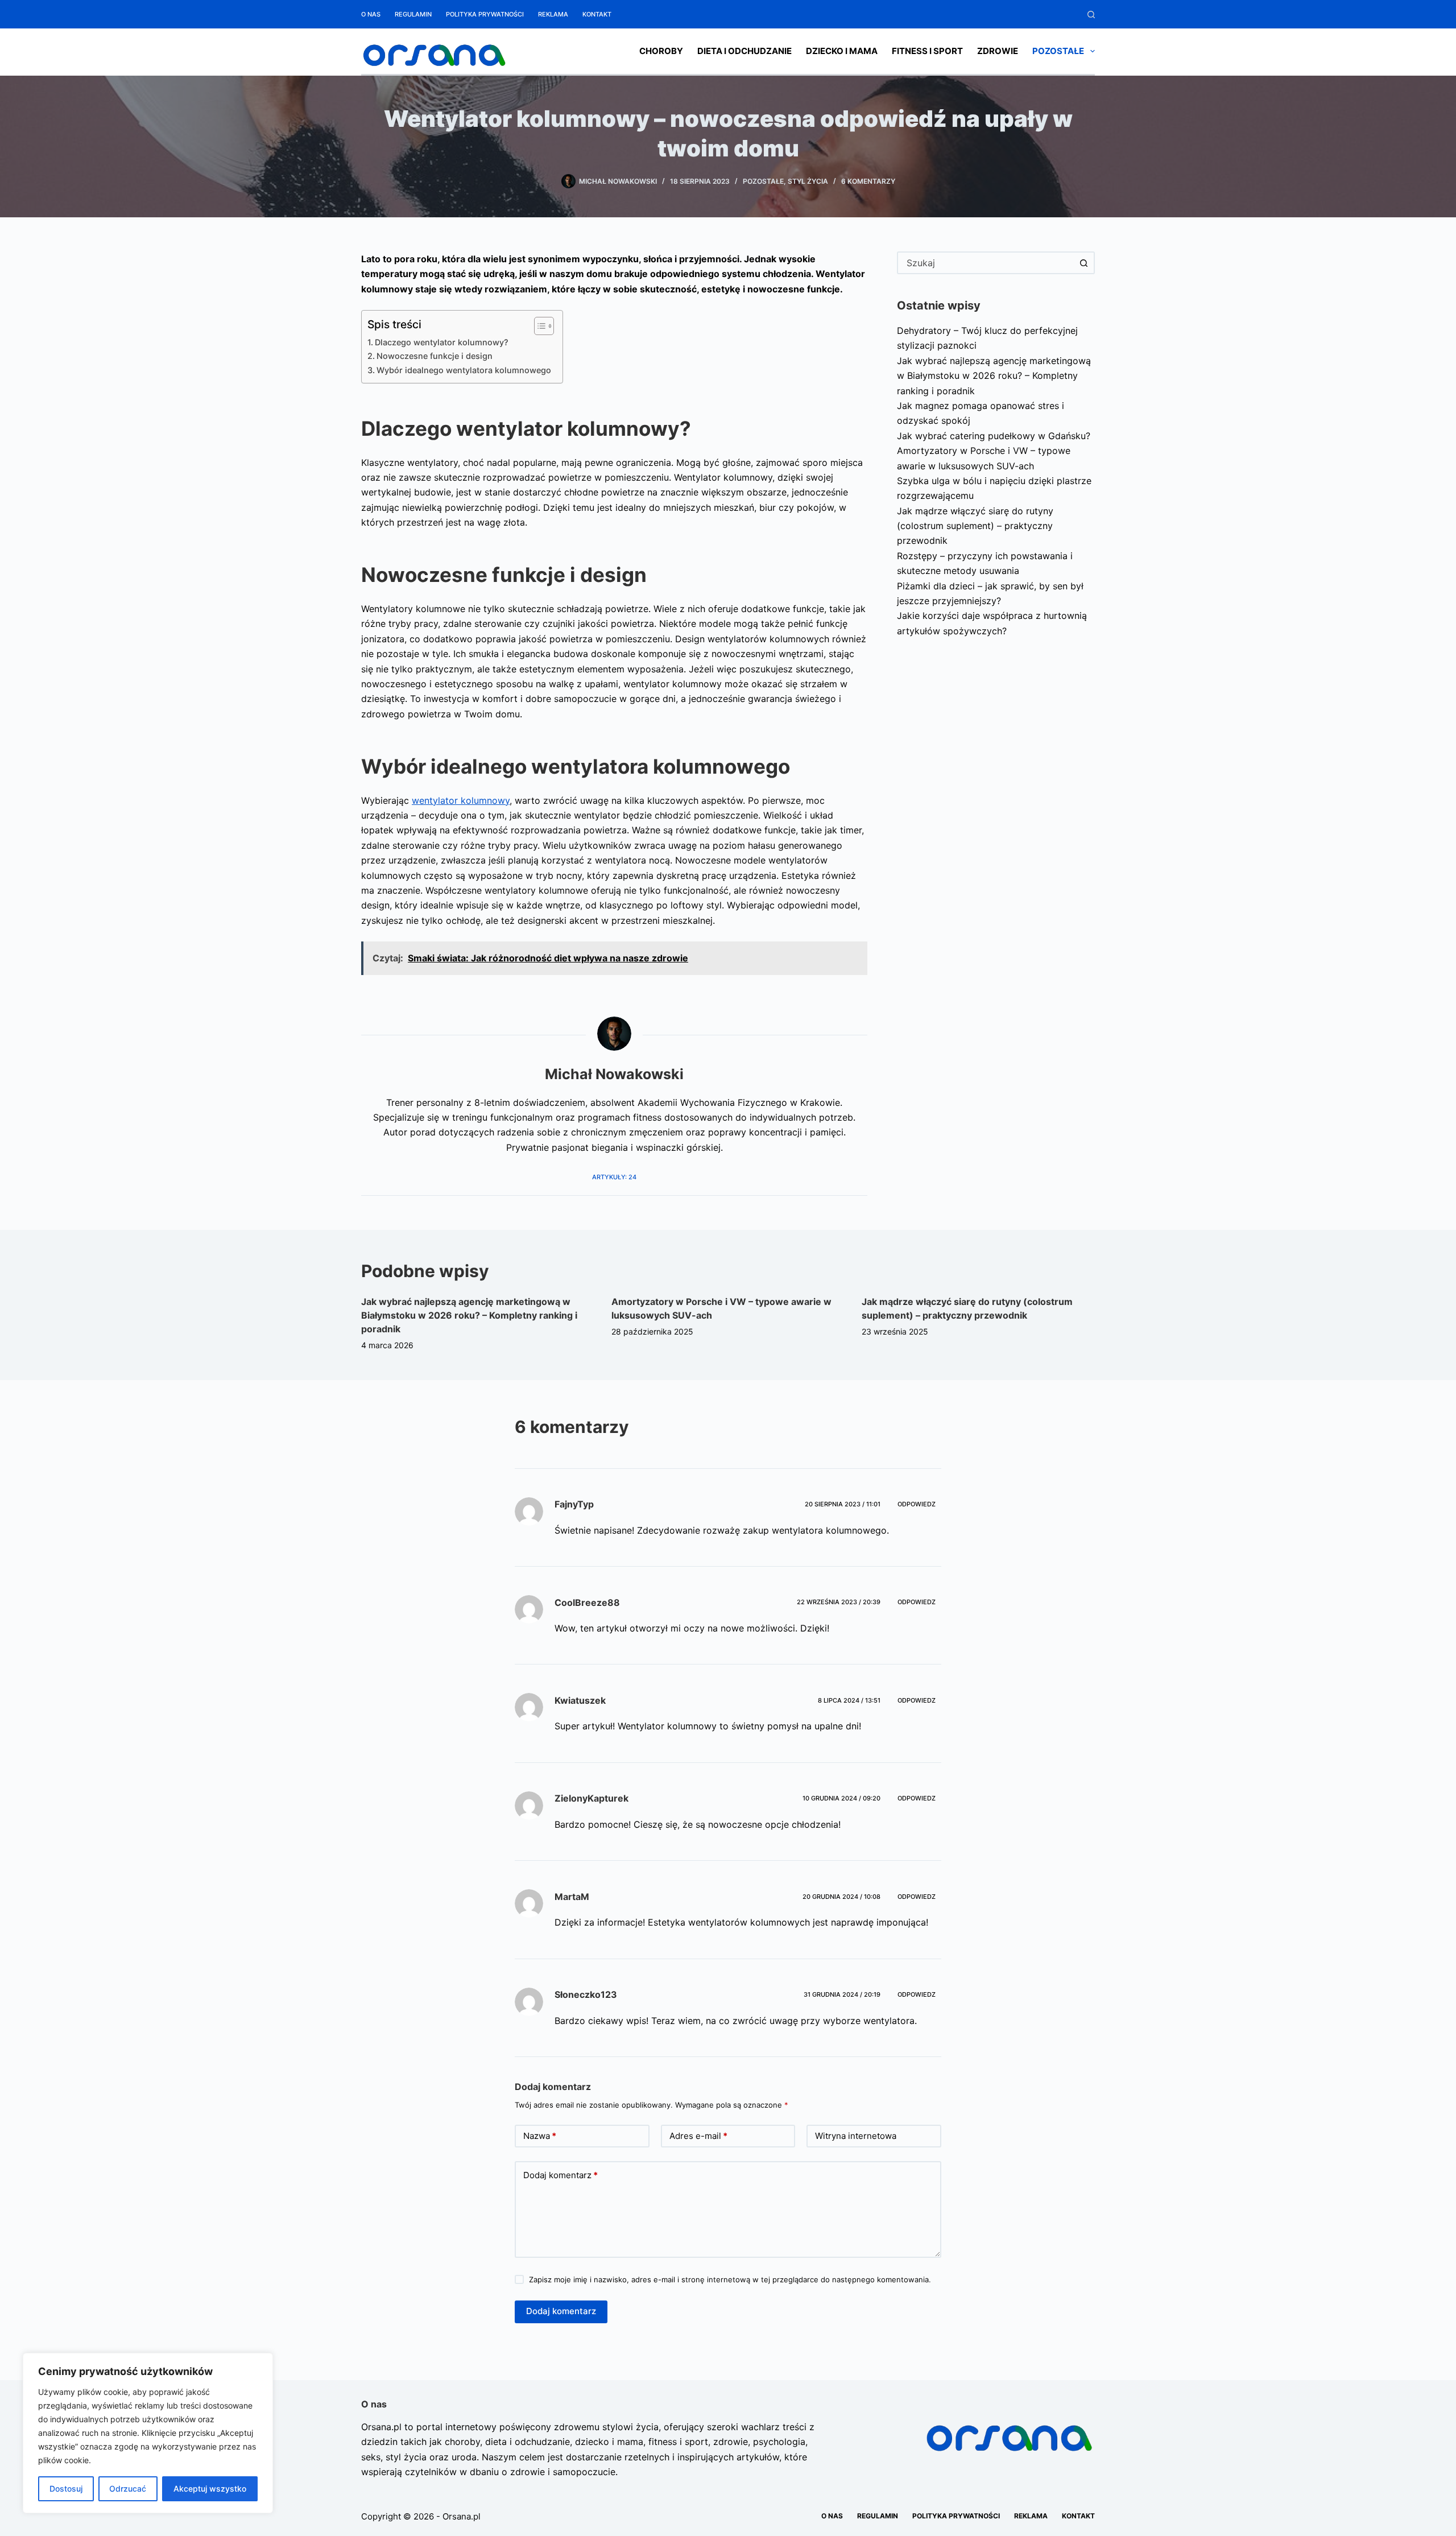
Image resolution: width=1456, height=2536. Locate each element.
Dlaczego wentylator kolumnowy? (442, 342)
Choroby (661, 51)
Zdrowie (998, 51)
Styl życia (808, 181)
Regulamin (413, 14)
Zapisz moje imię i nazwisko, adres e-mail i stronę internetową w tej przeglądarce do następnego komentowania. (730, 2279)
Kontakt (597, 14)
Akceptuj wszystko (210, 2488)
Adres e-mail (698, 2136)
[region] (148, 2433)
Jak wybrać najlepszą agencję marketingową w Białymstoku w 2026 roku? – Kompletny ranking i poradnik (994, 376)
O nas (371, 14)
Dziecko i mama (842, 51)
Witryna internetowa (856, 2136)
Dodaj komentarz (561, 2175)
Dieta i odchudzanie (744, 51)
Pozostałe (1058, 51)
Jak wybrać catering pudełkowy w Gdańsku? (994, 436)
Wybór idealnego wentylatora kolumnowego (464, 370)
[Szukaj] (1091, 15)
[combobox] (986, 263)
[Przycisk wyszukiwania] (1083, 263)
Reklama (553, 14)
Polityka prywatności (485, 14)
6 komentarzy (868, 181)
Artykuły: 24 (614, 1177)
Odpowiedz (917, 1504)
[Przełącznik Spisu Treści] (538, 326)
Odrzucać (128, 2488)
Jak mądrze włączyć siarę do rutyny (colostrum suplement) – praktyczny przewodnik (975, 526)
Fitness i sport (927, 51)
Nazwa (540, 2136)
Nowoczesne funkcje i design (435, 356)
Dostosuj (66, 2488)
